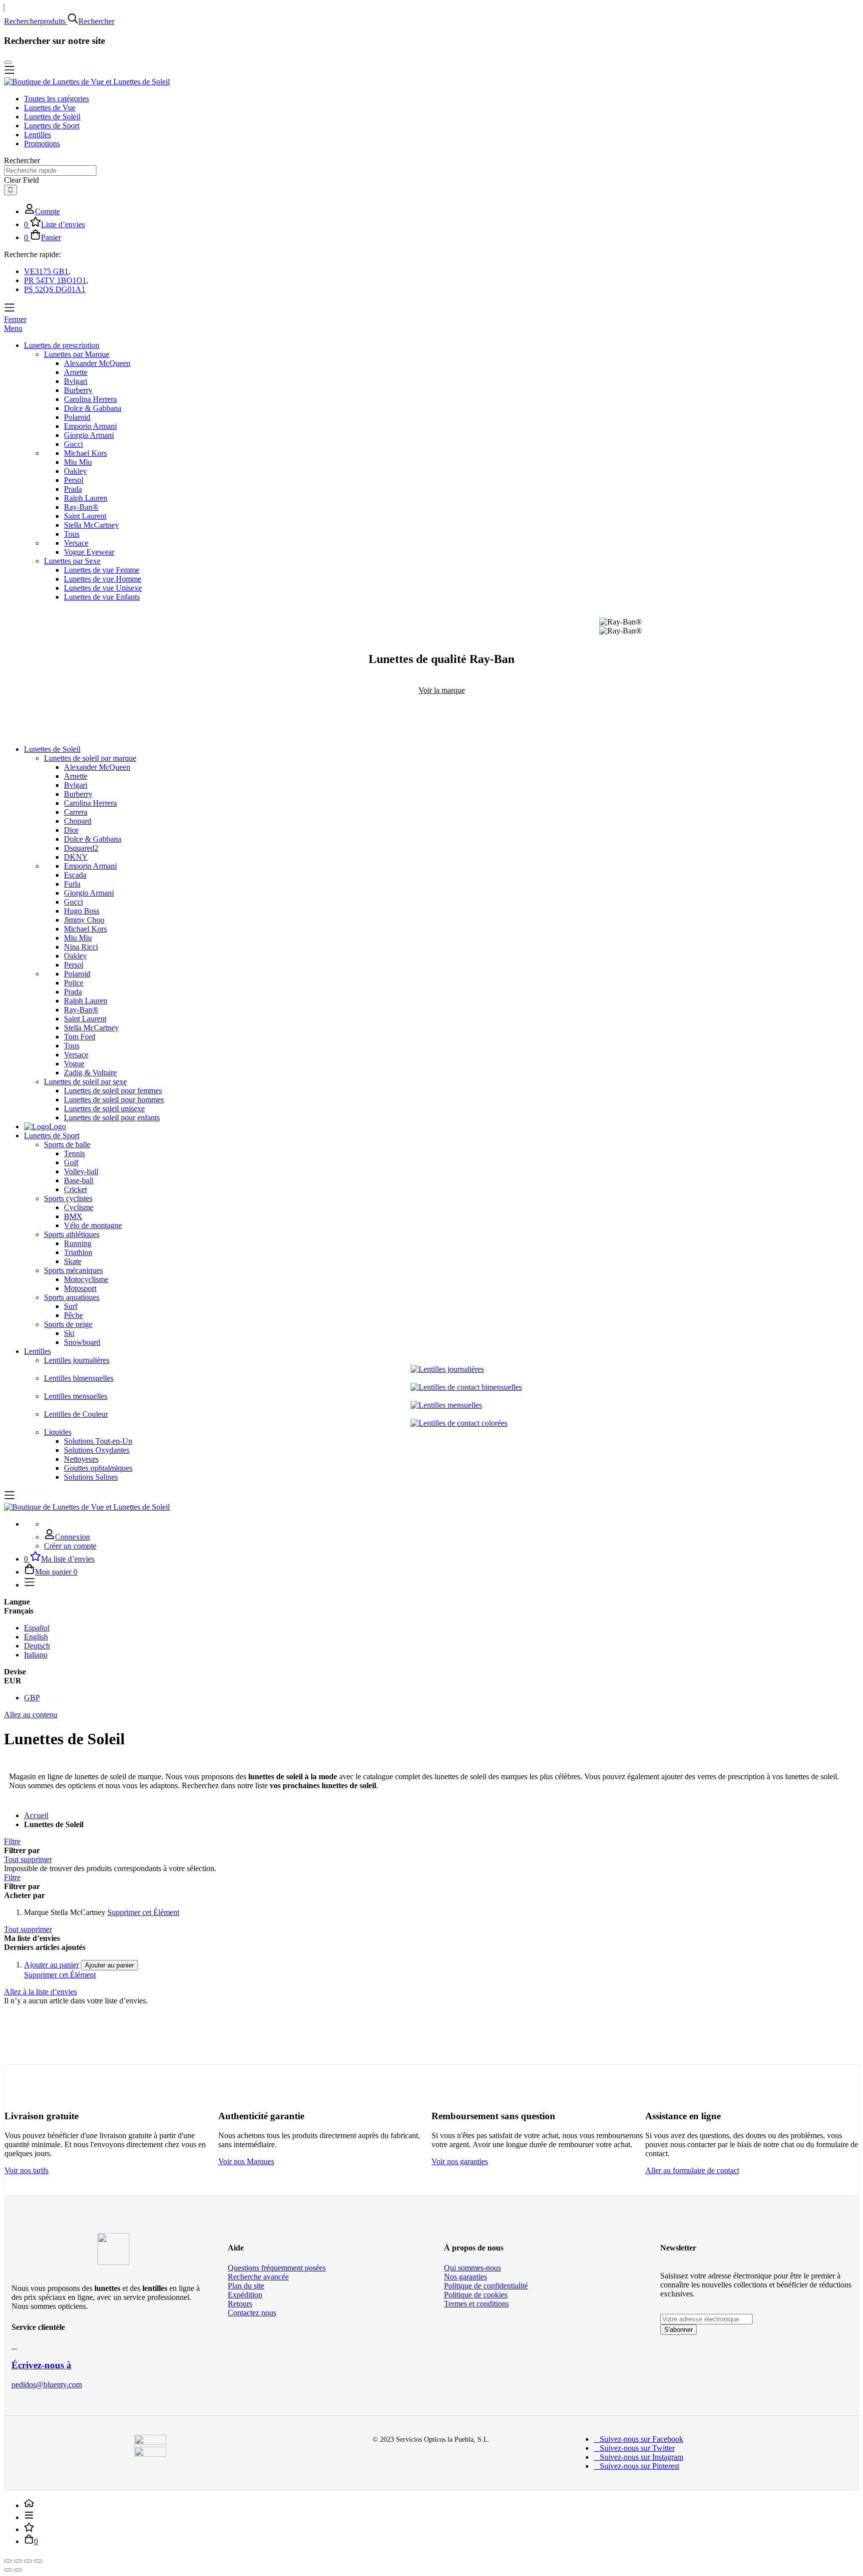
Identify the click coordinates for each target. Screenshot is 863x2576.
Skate (73, 1261)
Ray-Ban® (81, 507)
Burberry (78, 390)
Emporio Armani (90, 426)
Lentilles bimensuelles (79, 1378)
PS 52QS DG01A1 (55, 289)
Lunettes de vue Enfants (102, 597)
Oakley (75, 471)
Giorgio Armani (89, 435)
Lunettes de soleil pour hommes (114, 1100)
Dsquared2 (81, 848)
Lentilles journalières (77, 1360)
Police (74, 983)
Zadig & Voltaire (90, 1073)
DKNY (76, 857)
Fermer (15, 319)
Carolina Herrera (90, 399)
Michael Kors (85, 453)
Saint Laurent (85, 516)
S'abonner (678, 2330)
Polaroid (77, 417)
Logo (57, 1127)
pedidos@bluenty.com (47, 2385)
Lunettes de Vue (50, 108)
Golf (71, 1162)
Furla (72, 884)
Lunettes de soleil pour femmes (113, 1091)
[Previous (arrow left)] (8, 2570)
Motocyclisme (86, 1279)
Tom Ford (80, 1037)
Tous (72, 534)
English (36, 1637)
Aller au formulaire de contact (692, 2170)
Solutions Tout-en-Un (98, 1441)
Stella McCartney (91, 525)
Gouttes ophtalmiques (98, 1468)
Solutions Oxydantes (97, 1450)
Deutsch (37, 1646)
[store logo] (87, 82)
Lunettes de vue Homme (103, 579)
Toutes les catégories (56, 99)
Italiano (36, 1655)
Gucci (73, 444)
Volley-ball (81, 1171)
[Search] (10, 190)
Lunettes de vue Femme (102, 570)
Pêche (73, 1315)
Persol (74, 480)
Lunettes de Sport (52, 126)
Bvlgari (76, 381)
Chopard (78, 821)
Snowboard (82, 1342)
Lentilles (37, 135)
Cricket (75, 1189)
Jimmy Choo (84, 920)
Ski (69, 1333)
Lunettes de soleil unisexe (104, 1109)
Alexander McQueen (97, 363)
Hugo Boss (82, 911)
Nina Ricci (81, 947)
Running (78, 1243)
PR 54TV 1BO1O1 (55, 280)
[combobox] (50, 170)
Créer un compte (70, 1546)
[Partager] (18, 2561)
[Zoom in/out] (38, 2561)
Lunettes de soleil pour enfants (112, 1118)
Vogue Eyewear (89, 552)
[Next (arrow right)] (18, 2570)
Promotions (42, 144)
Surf (71, 1306)
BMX (73, 1216)
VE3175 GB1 (46, 271)
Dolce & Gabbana (93, 408)
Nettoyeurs (81, 1459)
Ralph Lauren (86, 498)
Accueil (36, 1815)
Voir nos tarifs (26, 2170)
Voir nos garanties (460, 2161)
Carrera (76, 812)
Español (37, 1628)
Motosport (80, 1288)
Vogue (74, 1064)
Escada (75, 875)
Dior (71, 830)
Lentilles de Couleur (76, 1414)
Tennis (74, 1153)
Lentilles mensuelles (76, 1396)
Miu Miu (78, 462)
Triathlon (78, 1252)
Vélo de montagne (93, 1225)
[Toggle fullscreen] (28, 2561)
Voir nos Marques (246, 2161)
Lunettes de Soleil (52, 117)
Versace (76, 543)
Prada (73, 489)
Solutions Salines (91, 1477)
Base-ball (79, 1180)
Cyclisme (79, 1207)
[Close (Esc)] (8, 2561)
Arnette (76, 372)
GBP (32, 1698)
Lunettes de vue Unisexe (103, 588)
